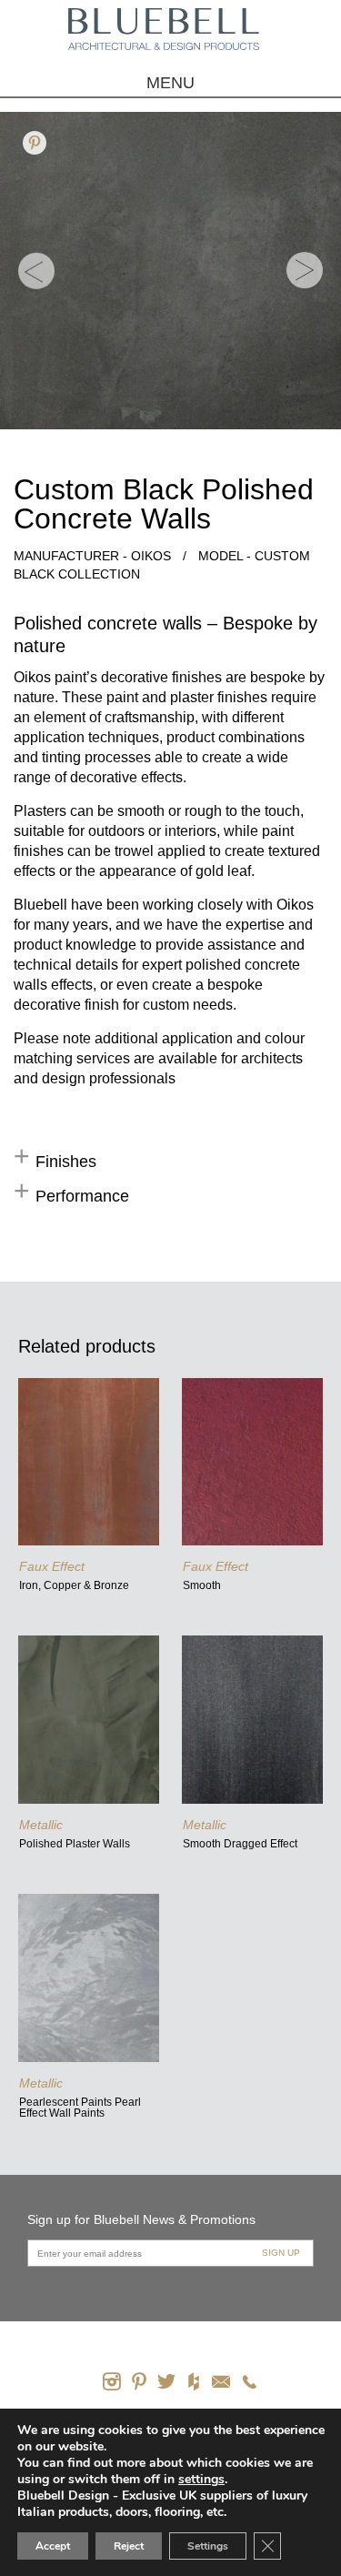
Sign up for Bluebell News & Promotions (141, 2219)
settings (201, 2480)
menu (170, 83)
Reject (129, 2546)
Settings (208, 2546)
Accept (53, 2546)
